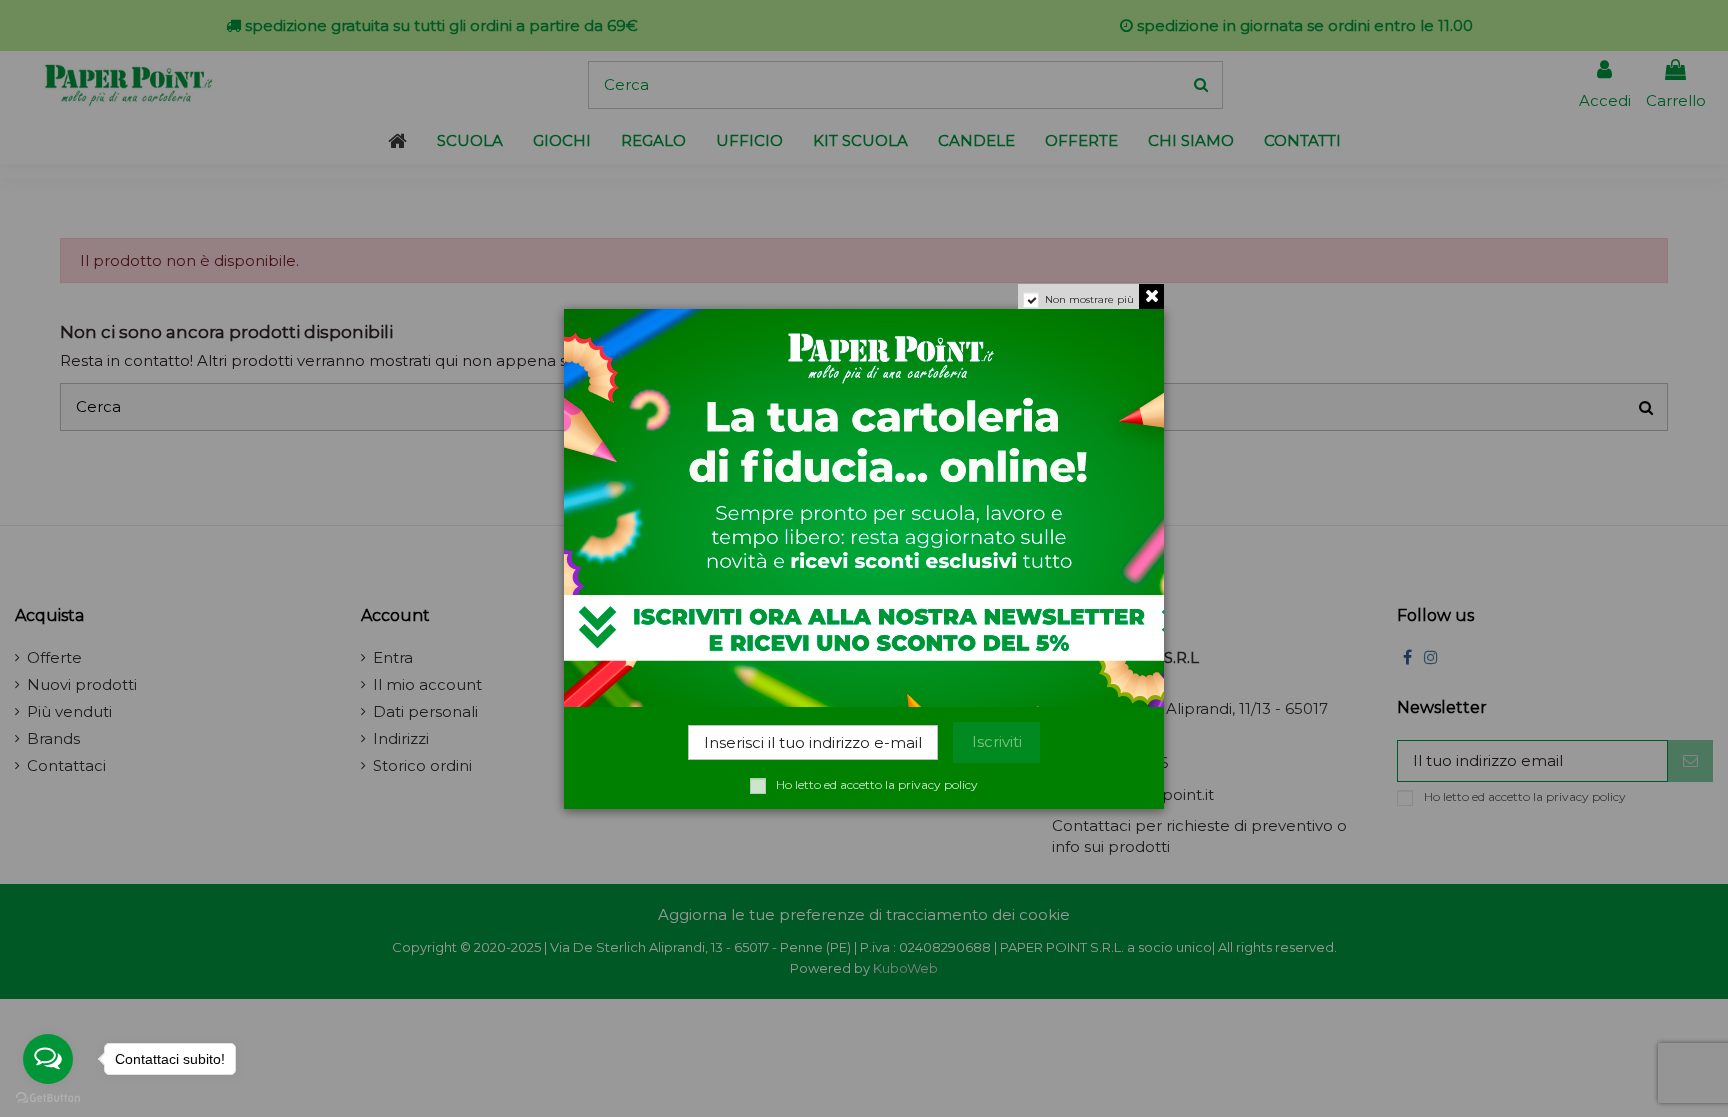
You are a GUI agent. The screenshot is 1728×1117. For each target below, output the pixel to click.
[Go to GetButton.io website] (48, 1097)
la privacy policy (931, 784)
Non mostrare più (1089, 299)
